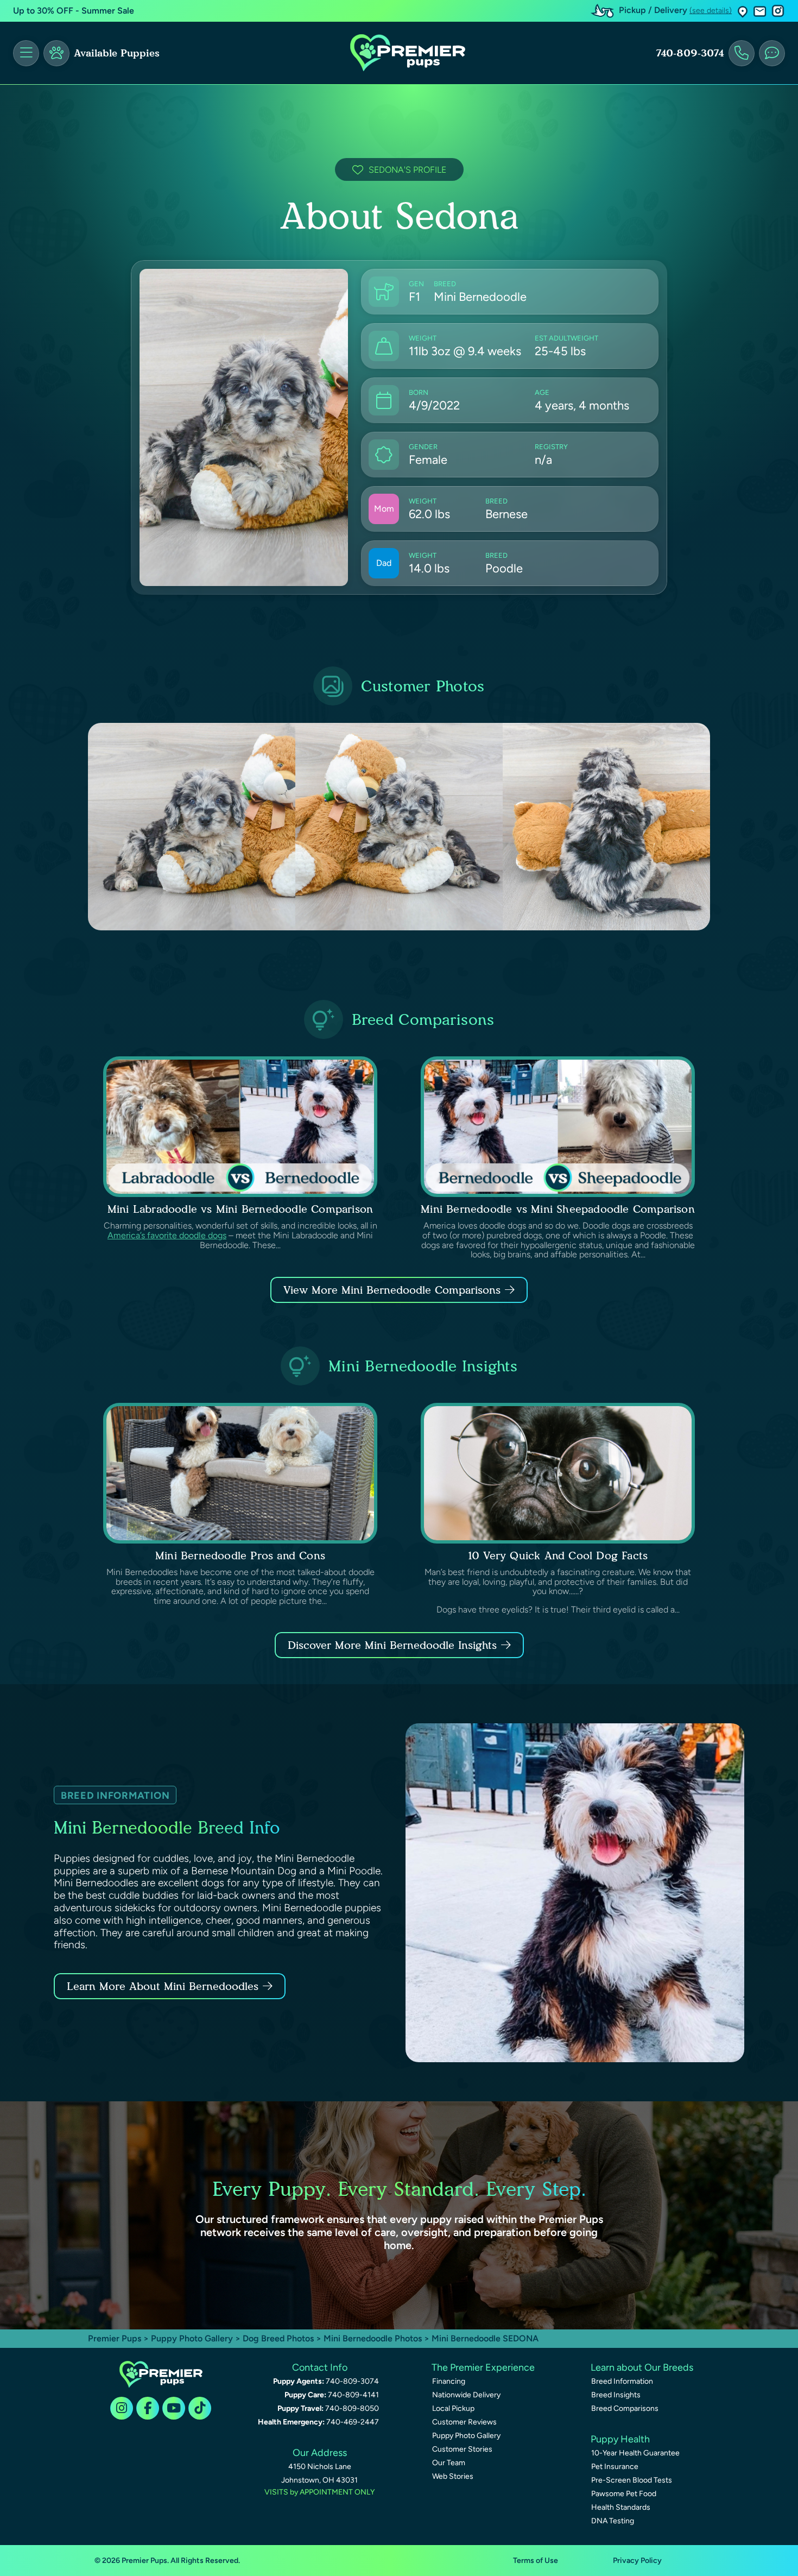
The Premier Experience (483, 2367)
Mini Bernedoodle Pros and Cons (240, 1555)
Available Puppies (117, 53)
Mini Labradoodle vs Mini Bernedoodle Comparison (240, 1209)
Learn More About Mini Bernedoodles (163, 1986)
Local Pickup (453, 2408)
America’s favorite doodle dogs (167, 1235)
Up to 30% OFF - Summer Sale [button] (74, 11)
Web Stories (453, 2476)
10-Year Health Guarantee (635, 2453)
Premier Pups (115, 2338)
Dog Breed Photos (278, 2338)
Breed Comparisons (625, 2408)
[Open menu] (26, 53)
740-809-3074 (690, 53)
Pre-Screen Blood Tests (632, 2480)
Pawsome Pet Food (624, 2494)
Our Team (449, 2463)
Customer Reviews (464, 2422)
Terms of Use (536, 2561)
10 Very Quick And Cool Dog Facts (558, 1555)
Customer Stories (462, 2449)
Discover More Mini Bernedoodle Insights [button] (392, 1645)
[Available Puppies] (56, 53)
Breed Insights (616, 2395)
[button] (743, 11)
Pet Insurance (615, 2467)
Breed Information (622, 2381)
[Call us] (742, 53)
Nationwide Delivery (466, 2395)
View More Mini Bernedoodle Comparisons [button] (392, 1290)
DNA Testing (613, 2521)
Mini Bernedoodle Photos (373, 2338)
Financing (449, 2381)
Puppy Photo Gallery (192, 2338)
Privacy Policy (637, 2561)
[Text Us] (772, 53)
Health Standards (621, 2507)
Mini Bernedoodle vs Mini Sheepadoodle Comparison (558, 1209)
